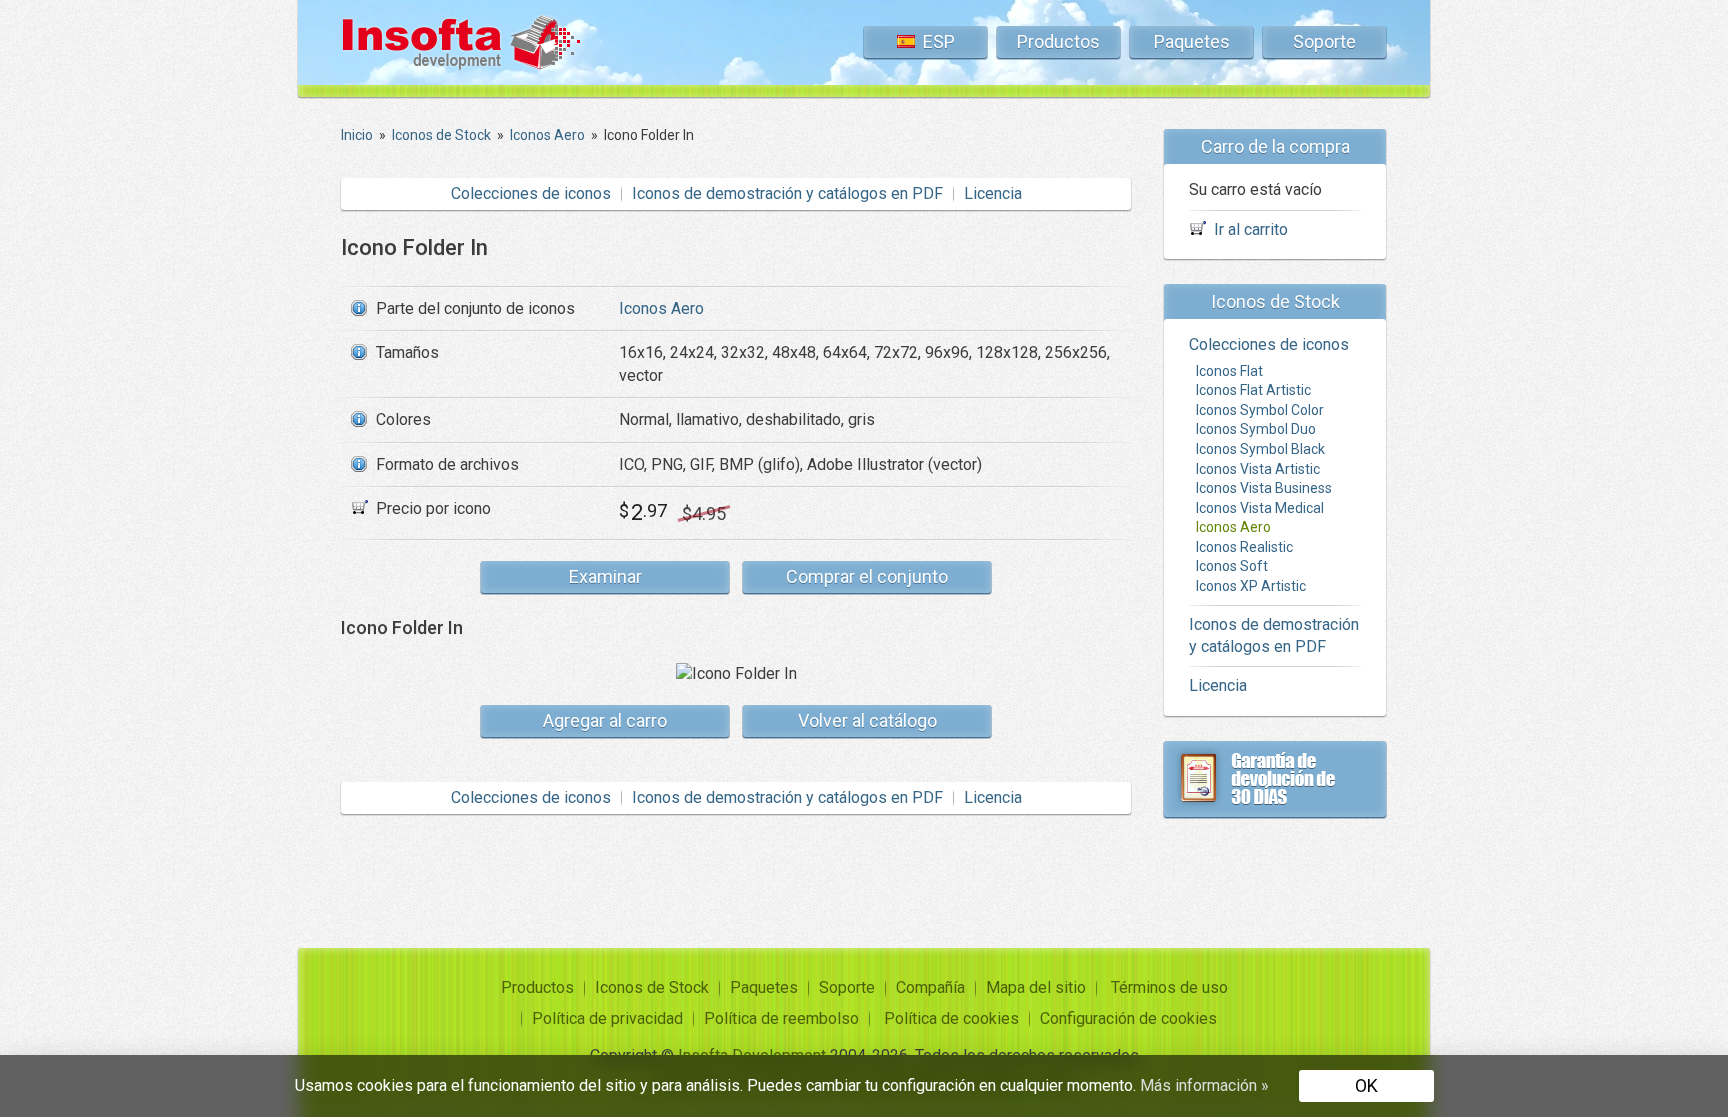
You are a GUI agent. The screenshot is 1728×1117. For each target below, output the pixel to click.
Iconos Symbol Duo (1256, 429)
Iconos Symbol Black (1260, 449)
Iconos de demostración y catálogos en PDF (787, 193)
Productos (1058, 41)
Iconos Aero (661, 308)
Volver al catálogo (867, 720)
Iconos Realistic (1244, 547)
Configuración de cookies (1128, 1018)
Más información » (1204, 1085)
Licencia (993, 193)
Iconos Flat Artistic (1253, 390)
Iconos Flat (1229, 371)
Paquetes (1192, 41)
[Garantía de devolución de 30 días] (1275, 779)
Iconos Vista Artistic (1258, 469)
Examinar (605, 576)
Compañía (930, 987)
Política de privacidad (607, 1018)
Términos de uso (1169, 987)
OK (1366, 1085)
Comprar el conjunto (867, 576)
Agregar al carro (605, 720)
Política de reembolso (781, 1018)
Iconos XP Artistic (1251, 586)
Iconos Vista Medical (1260, 508)
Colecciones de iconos (531, 193)
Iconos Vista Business (1264, 488)
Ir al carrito (1251, 229)
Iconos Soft (1232, 566)
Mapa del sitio (1036, 987)
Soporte (1324, 41)
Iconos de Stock (652, 987)
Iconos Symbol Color (1260, 410)
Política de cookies (951, 1018)
